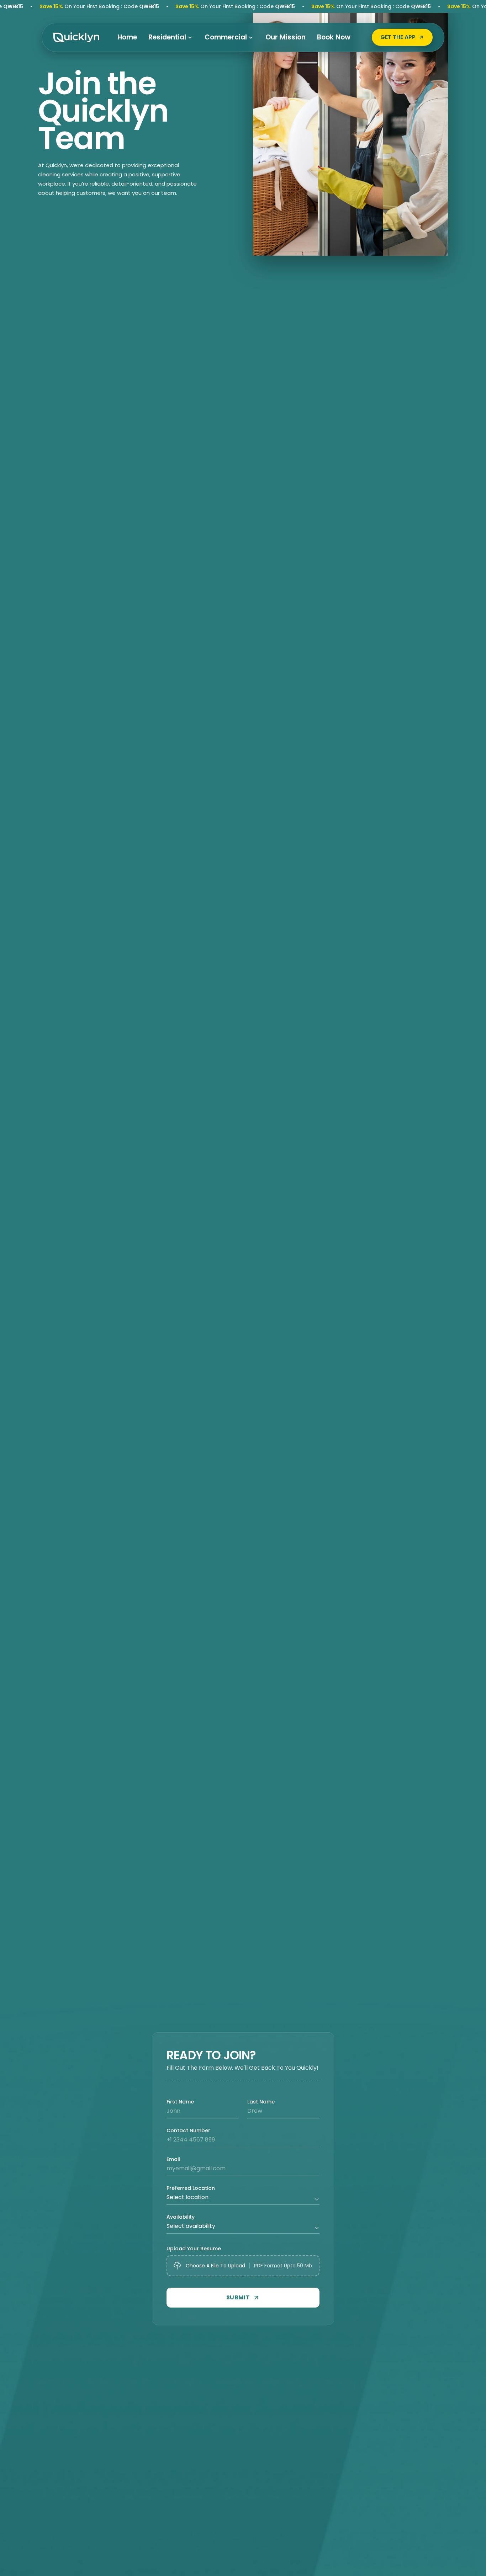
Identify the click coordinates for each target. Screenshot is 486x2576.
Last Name (261, 2102)
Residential (167, 37)
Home (127, 37)
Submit (238, 2297)
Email (173, 2159)
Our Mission (286, 37)
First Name (180, 2102)
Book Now (334, 37)
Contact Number (188, 2130)
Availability (181, 2217)
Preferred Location (191, 2188)
